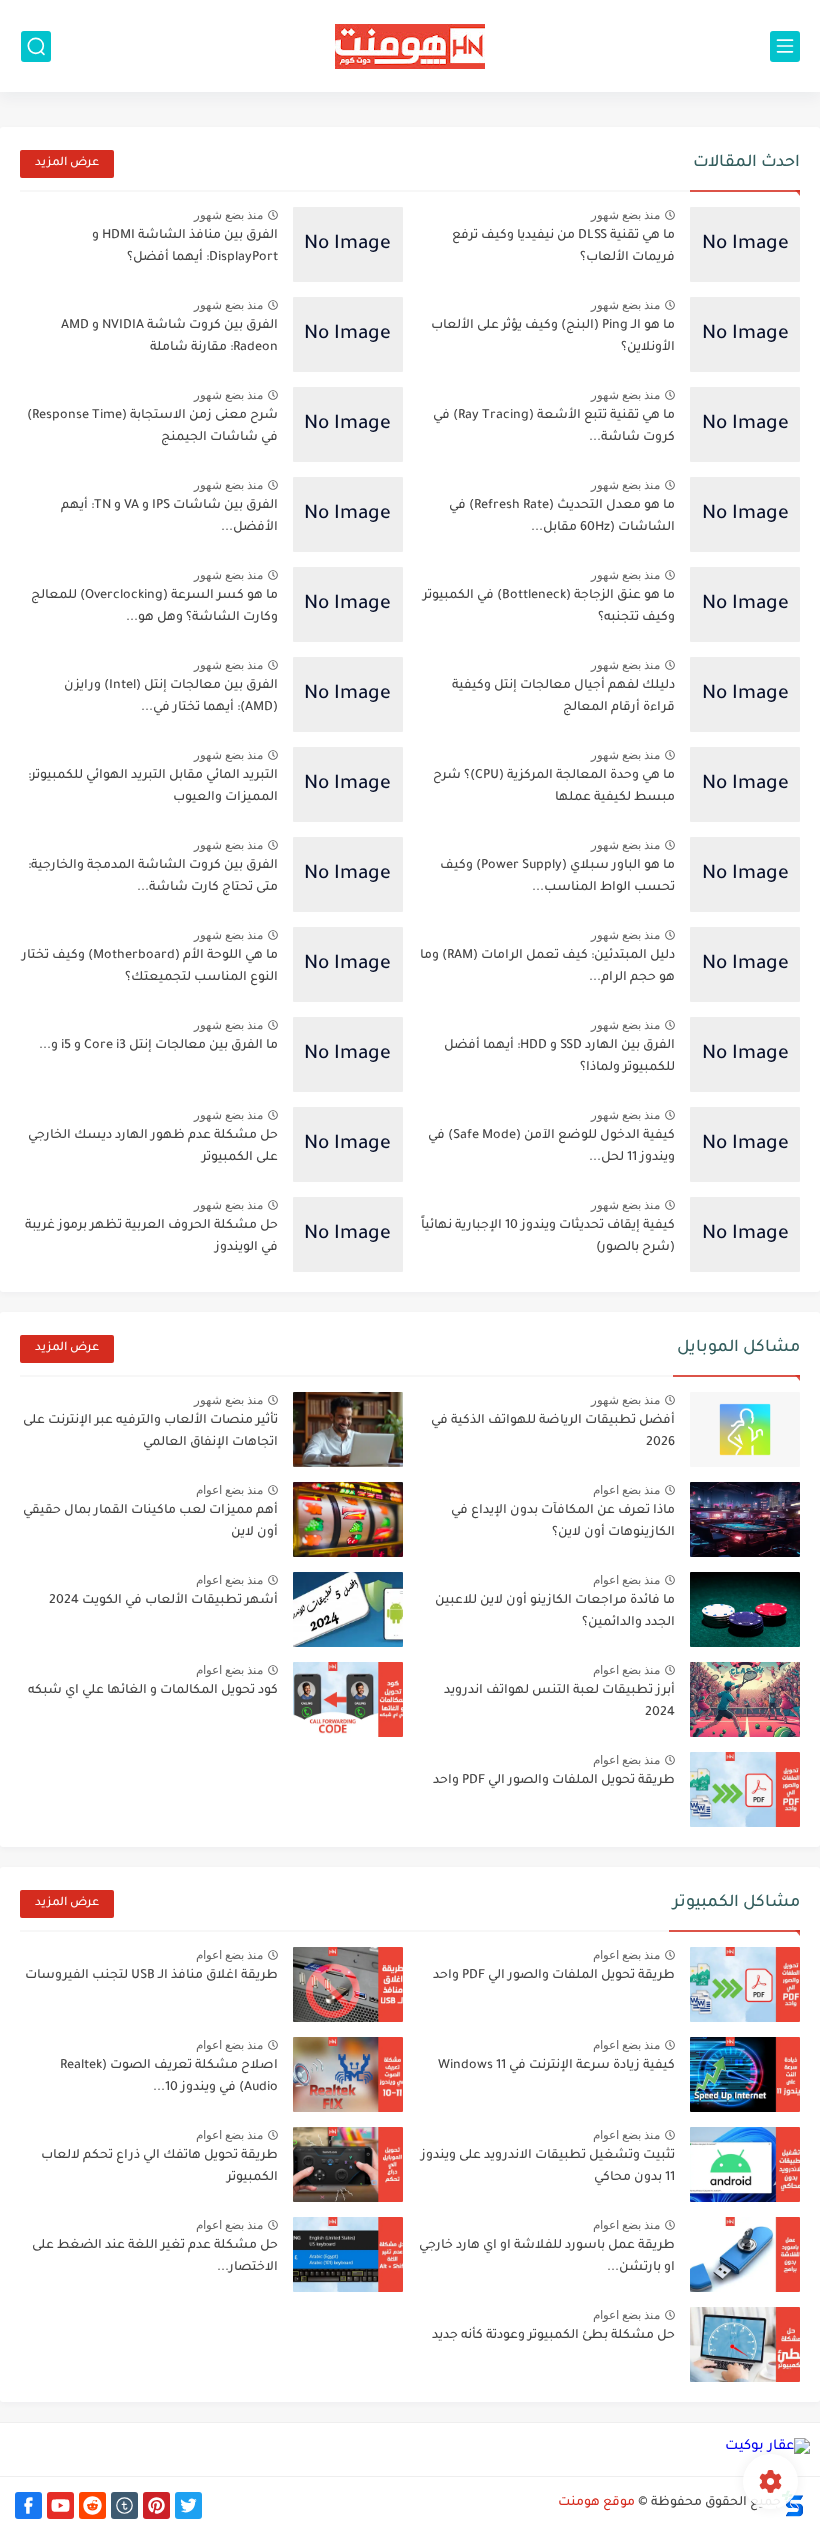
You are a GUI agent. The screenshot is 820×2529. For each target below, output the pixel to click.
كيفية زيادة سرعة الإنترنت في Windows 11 (556, 2066)
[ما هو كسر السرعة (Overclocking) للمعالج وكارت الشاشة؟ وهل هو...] (348, 604)
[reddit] (92, 2505)
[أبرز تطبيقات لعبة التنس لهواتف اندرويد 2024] (745, 1699)
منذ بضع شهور (625, 215)
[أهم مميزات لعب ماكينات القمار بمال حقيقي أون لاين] (348, 1519)
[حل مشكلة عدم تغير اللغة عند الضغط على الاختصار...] (348, 2254)
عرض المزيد (67, 163)
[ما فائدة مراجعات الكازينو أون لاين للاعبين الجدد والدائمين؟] (745, 1609)
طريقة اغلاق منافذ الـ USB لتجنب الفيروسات (151, 1976)
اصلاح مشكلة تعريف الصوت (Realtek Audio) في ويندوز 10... (169, 2077)
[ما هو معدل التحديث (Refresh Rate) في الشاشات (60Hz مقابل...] (745, 514)
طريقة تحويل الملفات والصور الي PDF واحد (554, 1781)
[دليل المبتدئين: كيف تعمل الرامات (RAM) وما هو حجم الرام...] (745, 964)
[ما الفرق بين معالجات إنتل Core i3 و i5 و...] (348, 1054)
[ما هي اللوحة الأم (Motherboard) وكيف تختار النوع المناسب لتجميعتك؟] (348, 964)
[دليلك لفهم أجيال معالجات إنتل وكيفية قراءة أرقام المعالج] (745, 694)
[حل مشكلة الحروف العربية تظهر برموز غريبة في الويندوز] (348, 1234)
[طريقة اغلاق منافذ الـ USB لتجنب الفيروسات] (348, 1984)
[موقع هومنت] (410, 46)
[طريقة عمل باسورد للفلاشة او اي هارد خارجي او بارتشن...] (745, 2254)
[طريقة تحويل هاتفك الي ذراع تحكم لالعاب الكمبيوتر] (348, 2164)
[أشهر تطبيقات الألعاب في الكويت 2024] (348, 1609)
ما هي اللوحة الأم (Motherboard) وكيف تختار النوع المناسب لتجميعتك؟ (150, 967)
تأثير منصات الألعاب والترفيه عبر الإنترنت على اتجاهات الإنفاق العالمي (150, 1432)
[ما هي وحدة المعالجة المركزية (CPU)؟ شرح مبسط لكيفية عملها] (745, 784)
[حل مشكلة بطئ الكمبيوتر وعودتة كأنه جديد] (745, 2344)
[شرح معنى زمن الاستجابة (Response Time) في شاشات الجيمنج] (348, 424)
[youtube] (60, 2505)
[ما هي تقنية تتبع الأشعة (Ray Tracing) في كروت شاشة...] (745, 424)
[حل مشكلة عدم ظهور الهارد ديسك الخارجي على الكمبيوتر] (348, 1144)
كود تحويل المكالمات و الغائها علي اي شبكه (153, 1691)
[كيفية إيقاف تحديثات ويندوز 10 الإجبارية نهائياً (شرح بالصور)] (745, 1234)
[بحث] (36, 46)
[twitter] (188, 2505)
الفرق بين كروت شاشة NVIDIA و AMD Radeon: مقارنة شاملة (169, 337)
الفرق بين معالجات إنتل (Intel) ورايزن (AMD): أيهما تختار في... (171, 697)
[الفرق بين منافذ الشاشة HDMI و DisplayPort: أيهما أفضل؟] (348, 244)
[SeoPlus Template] (793, 2503)
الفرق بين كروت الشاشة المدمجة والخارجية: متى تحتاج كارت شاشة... (153, 877)
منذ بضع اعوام (626, 1490)
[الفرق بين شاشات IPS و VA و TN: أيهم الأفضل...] (348, 514)
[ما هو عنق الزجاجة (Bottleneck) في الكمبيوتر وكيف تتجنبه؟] (745, 604)
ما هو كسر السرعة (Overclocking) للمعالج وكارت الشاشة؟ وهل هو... (154, 607)
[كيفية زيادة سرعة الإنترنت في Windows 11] (745, 2074)
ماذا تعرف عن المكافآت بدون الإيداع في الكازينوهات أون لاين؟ (563, 1522)
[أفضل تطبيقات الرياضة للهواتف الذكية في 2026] (745, 1429)
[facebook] (28, 2505)
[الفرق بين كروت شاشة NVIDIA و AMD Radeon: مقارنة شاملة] (348, 334)
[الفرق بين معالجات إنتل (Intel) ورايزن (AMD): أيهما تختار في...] (348, 694)
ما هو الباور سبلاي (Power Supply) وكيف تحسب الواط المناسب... (557, 877)
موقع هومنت (596, 2503)
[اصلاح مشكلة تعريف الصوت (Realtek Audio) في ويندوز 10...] (348, 2074)
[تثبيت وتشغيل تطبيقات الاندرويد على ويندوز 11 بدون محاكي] (745, 2164)
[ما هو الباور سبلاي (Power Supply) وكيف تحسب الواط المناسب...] (745, 874)
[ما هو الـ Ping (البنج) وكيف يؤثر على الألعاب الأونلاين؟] (745, 334)
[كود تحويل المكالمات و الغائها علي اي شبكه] (348, 1699)
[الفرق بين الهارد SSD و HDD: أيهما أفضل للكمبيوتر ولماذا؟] (745, 1054)
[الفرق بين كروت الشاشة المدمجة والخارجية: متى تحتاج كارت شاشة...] (348, 874)
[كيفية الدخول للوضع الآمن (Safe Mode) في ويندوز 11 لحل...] (745, 1144)
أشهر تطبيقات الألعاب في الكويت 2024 (163, 1601)
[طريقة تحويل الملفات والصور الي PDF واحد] (745, 1789)
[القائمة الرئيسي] (785, 46)
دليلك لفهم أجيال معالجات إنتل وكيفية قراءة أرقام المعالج (563, 697)
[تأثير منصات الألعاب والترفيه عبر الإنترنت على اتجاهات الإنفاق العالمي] (348, 1429)
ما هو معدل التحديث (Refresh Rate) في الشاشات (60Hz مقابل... (562, 517)
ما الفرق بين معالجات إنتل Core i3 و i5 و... (158, 1046)
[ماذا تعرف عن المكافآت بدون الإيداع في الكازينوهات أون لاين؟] (745, 1519)
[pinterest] (156, 2505)
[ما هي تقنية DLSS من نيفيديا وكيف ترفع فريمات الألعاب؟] (745, 244)
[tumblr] (124, 2505)
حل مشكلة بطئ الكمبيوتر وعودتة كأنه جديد (553, 2336)
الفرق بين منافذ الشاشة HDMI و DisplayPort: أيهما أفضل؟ (185, 247)
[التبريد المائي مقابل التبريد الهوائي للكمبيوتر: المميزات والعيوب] (348, 784)
